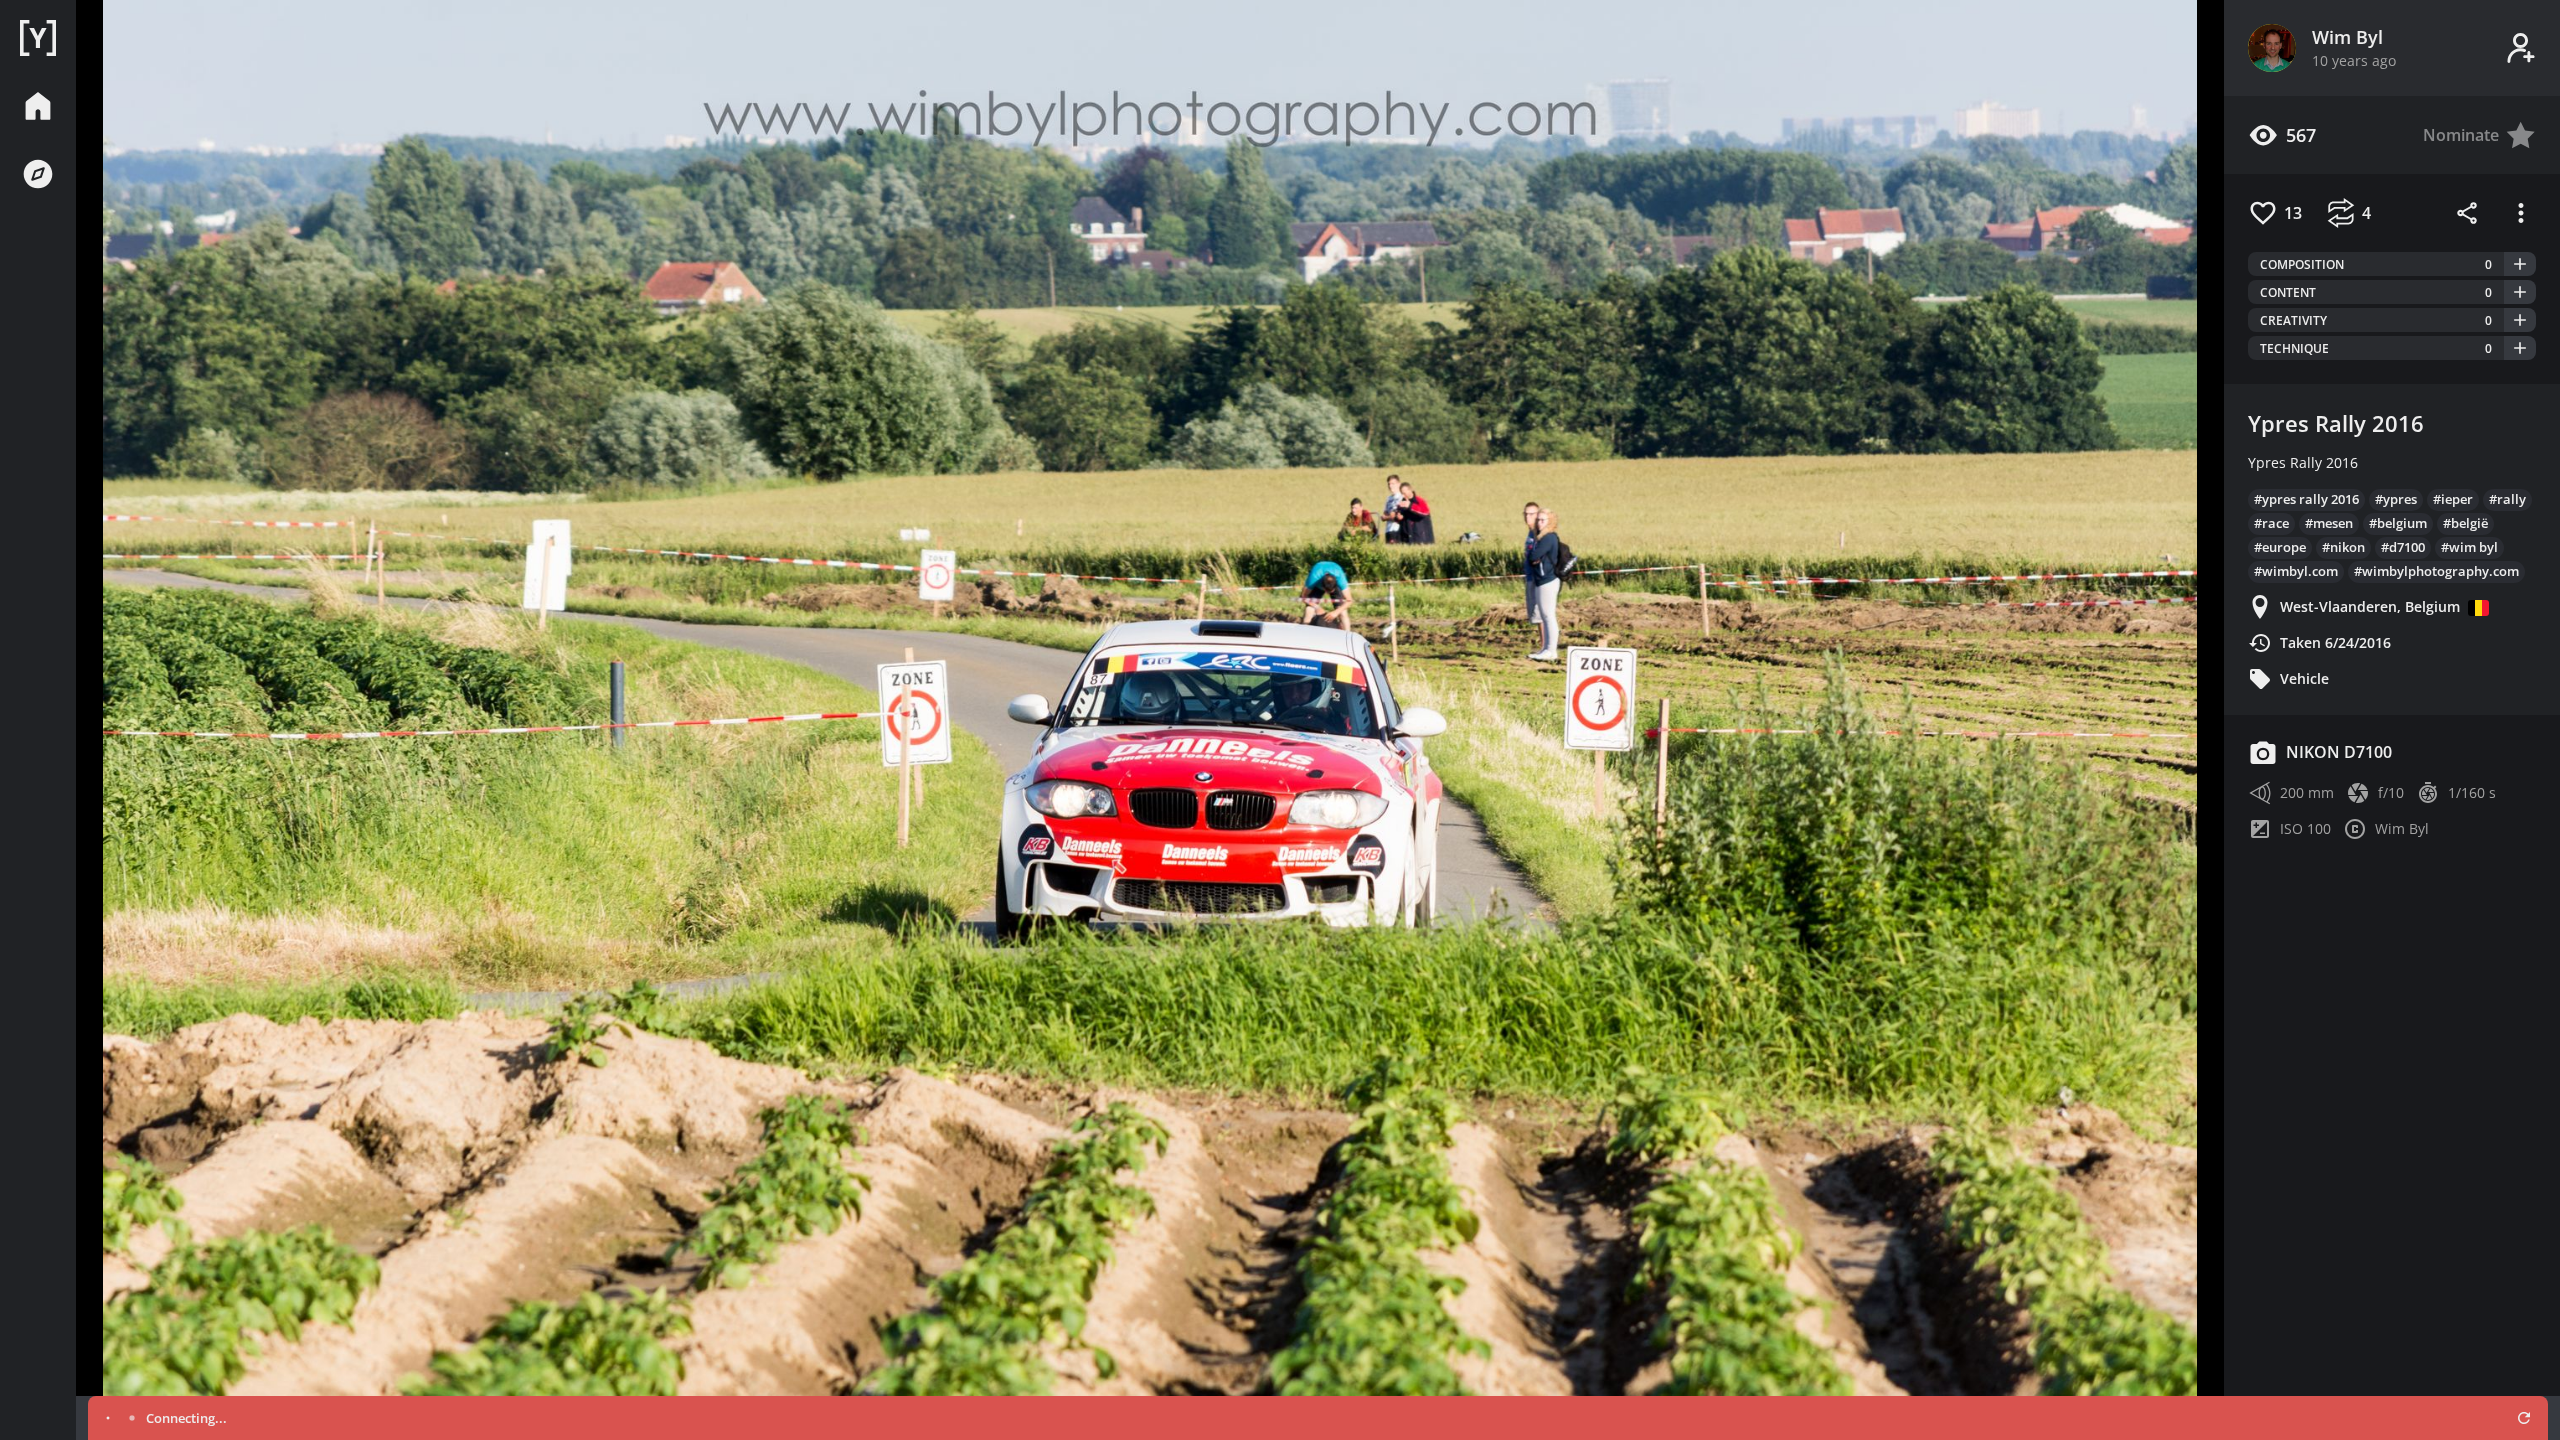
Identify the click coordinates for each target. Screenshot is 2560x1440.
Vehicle (2304, 678)
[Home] (38, 38)
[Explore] (38, 174)
